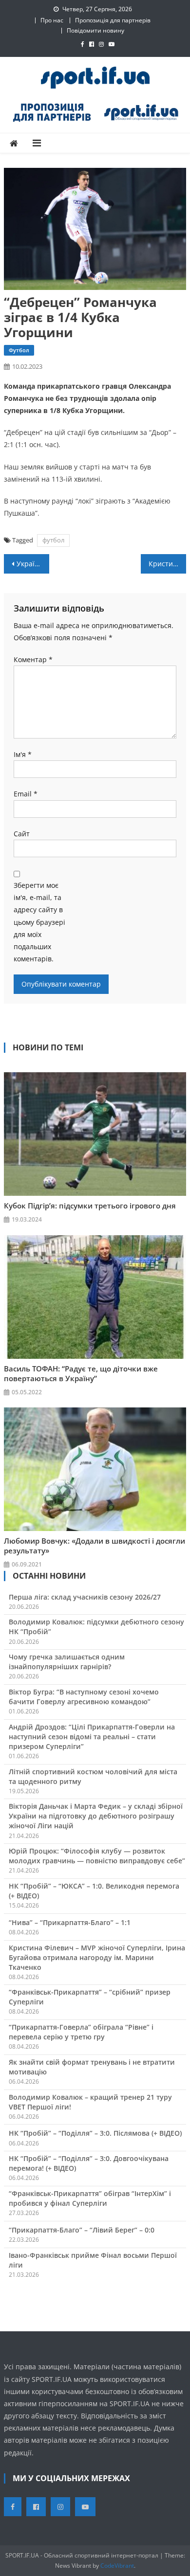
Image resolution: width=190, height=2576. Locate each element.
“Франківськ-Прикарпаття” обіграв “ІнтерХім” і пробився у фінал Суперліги (90, 2198)
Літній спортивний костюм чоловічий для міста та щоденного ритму (93, 1776)
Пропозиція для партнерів (113, 20)
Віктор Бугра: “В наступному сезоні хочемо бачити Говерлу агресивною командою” (84, 1697)
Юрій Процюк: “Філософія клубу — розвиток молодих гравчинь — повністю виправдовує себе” (97, 1856)
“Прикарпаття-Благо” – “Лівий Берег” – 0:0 (82, 2230)
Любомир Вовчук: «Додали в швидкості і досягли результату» (95, 1546)
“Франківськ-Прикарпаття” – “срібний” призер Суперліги (90, 1997)
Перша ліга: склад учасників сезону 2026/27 (85, 1597)
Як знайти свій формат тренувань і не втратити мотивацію (92, 2067)
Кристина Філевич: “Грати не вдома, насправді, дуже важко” (168, 564)
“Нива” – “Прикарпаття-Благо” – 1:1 (70, 1922)
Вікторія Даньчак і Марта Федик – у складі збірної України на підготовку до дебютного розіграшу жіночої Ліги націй (96, 1816)
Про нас (52, 20)
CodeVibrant (117, 2566)
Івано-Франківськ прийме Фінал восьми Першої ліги (93, 2260)
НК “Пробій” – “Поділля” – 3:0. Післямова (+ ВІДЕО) (95, 2133)
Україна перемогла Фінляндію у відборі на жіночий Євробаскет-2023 (33, 564)
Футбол (19, 350)
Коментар (33, 659)
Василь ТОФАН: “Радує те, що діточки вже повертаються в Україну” (81, 1373)
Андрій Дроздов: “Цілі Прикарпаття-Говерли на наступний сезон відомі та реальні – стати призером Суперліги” (92, 1737)
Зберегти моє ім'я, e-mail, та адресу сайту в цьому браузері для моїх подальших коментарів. (39, 922)
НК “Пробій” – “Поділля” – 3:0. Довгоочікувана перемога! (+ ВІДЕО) (89, 2163)
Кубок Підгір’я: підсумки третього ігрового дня (90, 1206)
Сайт (22, 834)
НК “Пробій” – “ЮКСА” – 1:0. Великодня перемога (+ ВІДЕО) (94, 1891)
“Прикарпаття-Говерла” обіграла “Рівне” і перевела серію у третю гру (81, 2032)
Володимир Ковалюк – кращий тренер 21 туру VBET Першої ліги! (90, 2102)
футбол (53, 540)
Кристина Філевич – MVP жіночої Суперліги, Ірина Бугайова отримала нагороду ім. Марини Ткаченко (97, 1957)
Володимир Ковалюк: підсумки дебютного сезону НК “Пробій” (96, 1627)
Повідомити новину (95, 30)
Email (26, 794)
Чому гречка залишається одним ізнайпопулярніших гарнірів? (67, 1662)
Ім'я (23, 754)
